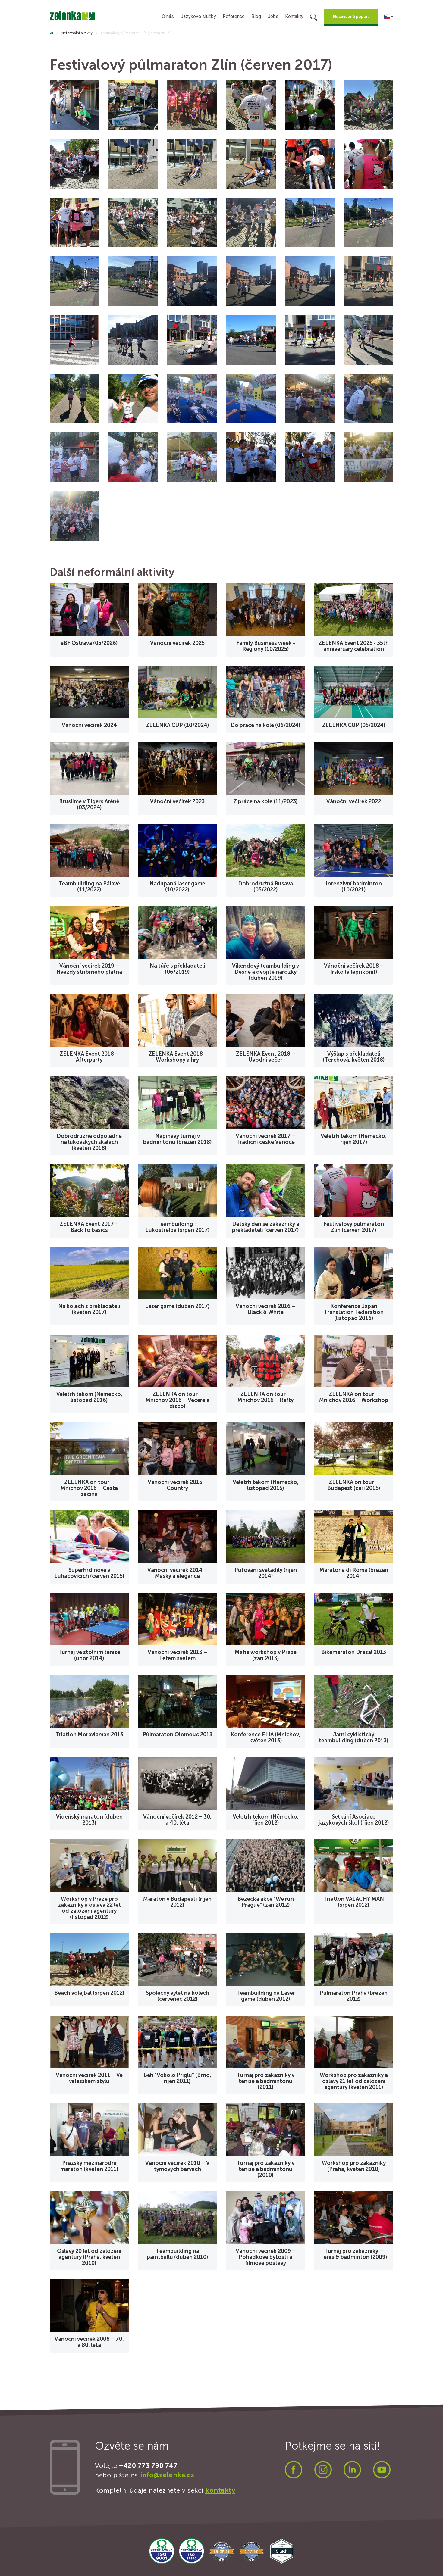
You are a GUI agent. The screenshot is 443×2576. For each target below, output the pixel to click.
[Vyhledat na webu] (314, 18)
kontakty (220, 2490)
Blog (256, 16)
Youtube (382, 2470)
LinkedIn (352, 2470)
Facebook (294, 2470)
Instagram (323, 2470)
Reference (234, 16)
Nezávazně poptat (351, 17)
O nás (168, 16)
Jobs (273, 16)
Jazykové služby (198, 16)
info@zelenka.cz (167, 2475)
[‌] (51, 33)
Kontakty (294, 16)
